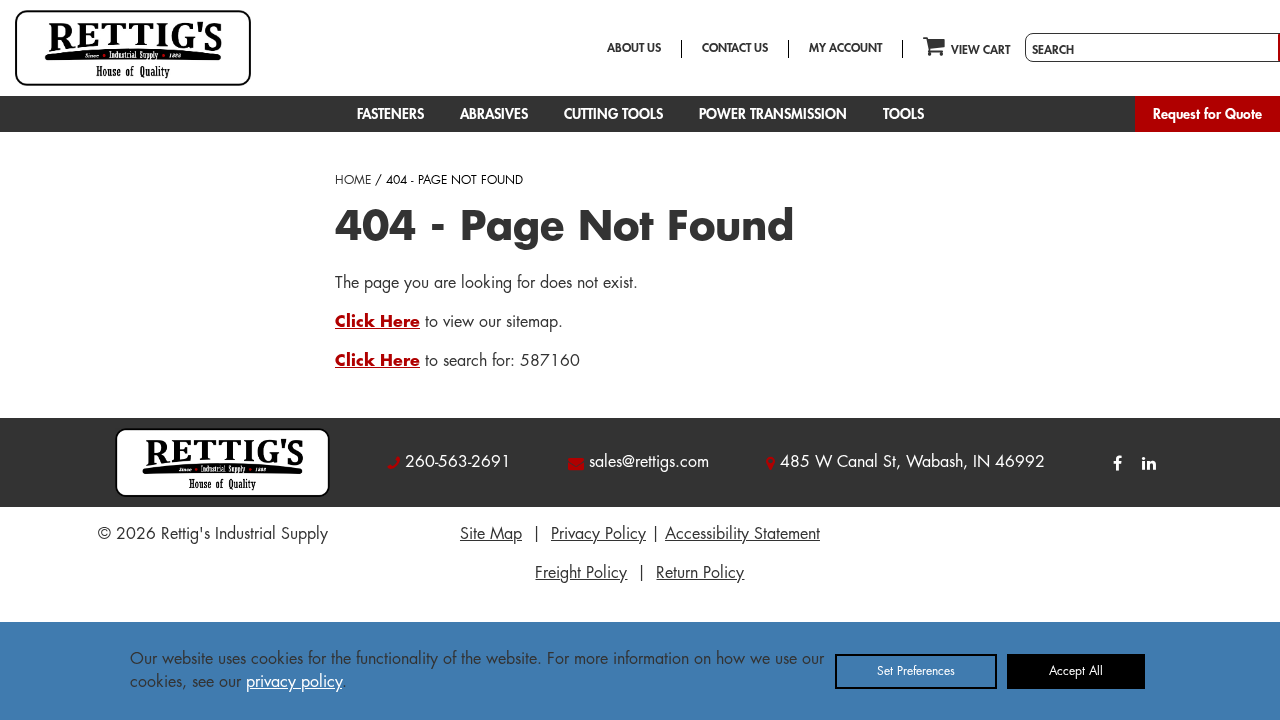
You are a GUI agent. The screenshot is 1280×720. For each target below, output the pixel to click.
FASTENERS (390, 114)
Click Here (377, 322)
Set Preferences (916, 671)
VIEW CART (980, 50)
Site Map (491, 534)
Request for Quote (1207, 114)
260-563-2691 (458, 462)
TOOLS (903, 114)
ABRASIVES (494, 114)
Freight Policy (581, 573)
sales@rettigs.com (649, 462)
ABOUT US (634, 48)
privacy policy (294, 682)
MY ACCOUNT (845, 48)
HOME (353, 180)
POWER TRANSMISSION (773, 114)
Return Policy (700, 573)
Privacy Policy (598, 534)
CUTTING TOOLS (613, 114)
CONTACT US (735, 48)
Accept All (1076, 671)
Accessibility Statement (742, 534)
